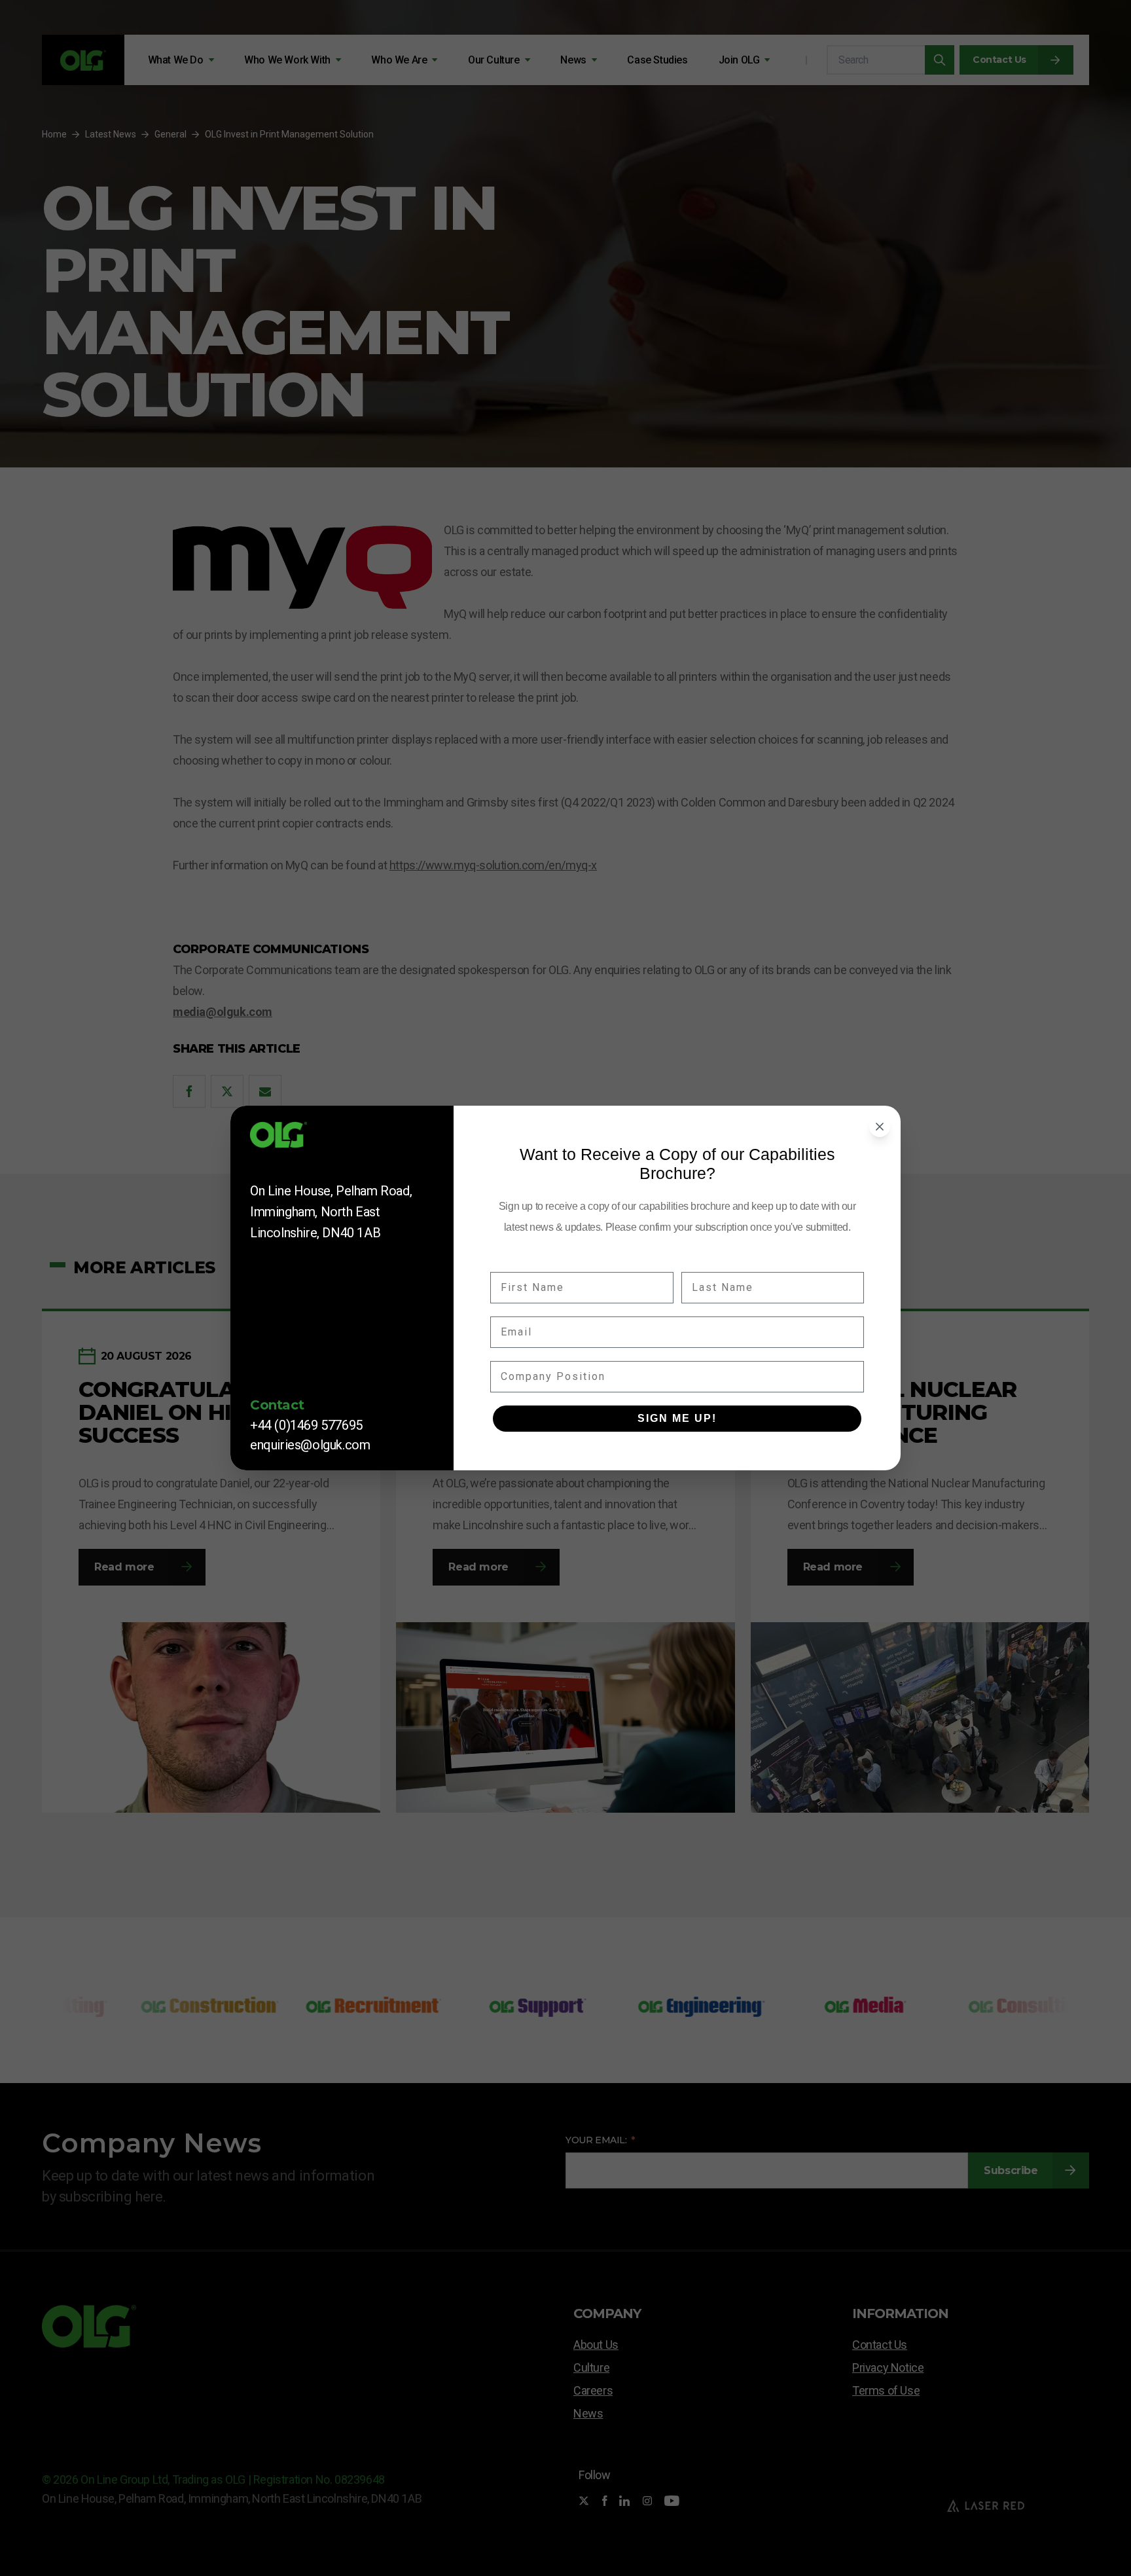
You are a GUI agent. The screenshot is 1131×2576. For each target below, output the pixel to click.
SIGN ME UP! (677, 1418)
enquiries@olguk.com (310, 1445)
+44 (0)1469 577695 (306, 1425)
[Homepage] (342, 1139)
